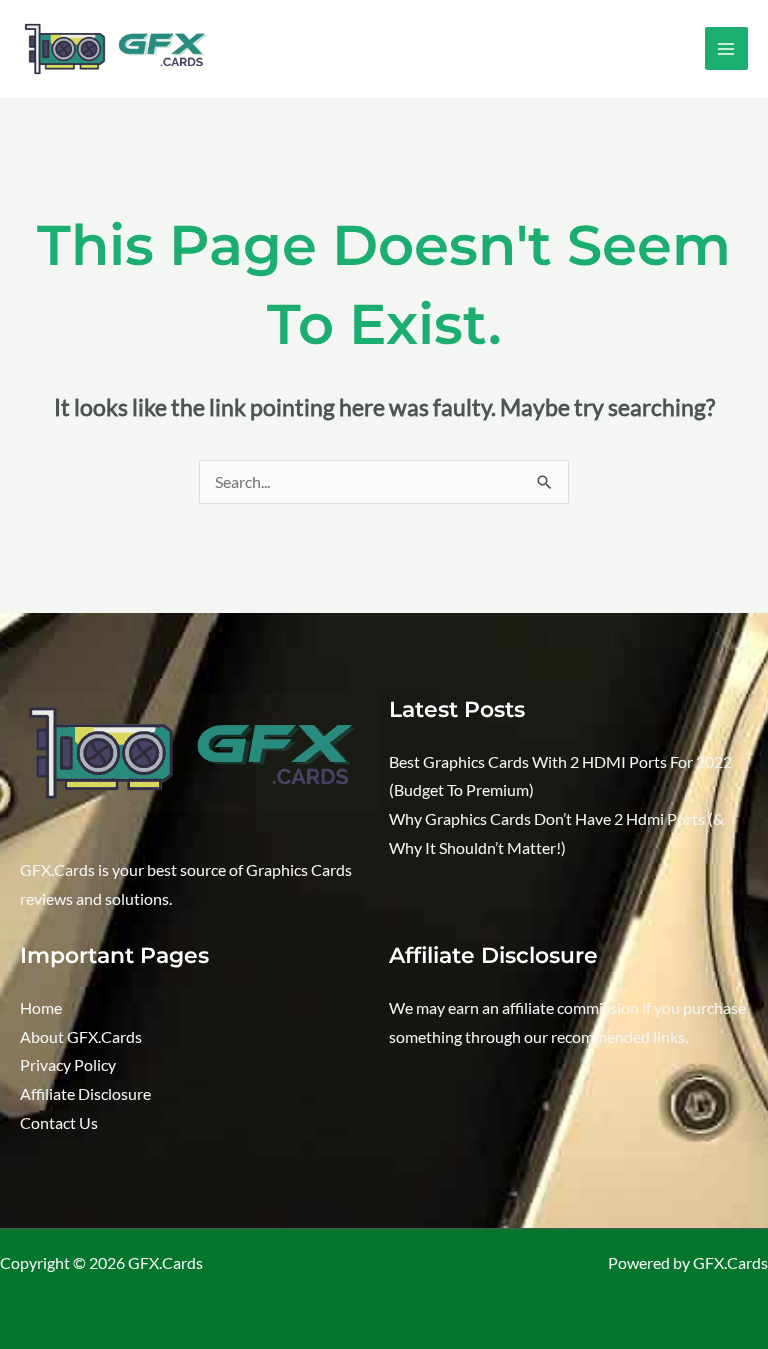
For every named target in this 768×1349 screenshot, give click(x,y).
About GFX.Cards (81, 1037)
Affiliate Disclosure (85, 1094)
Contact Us (59, 1123)
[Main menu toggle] (726, 48)
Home (41, 1008)
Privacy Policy (68, 1065)
